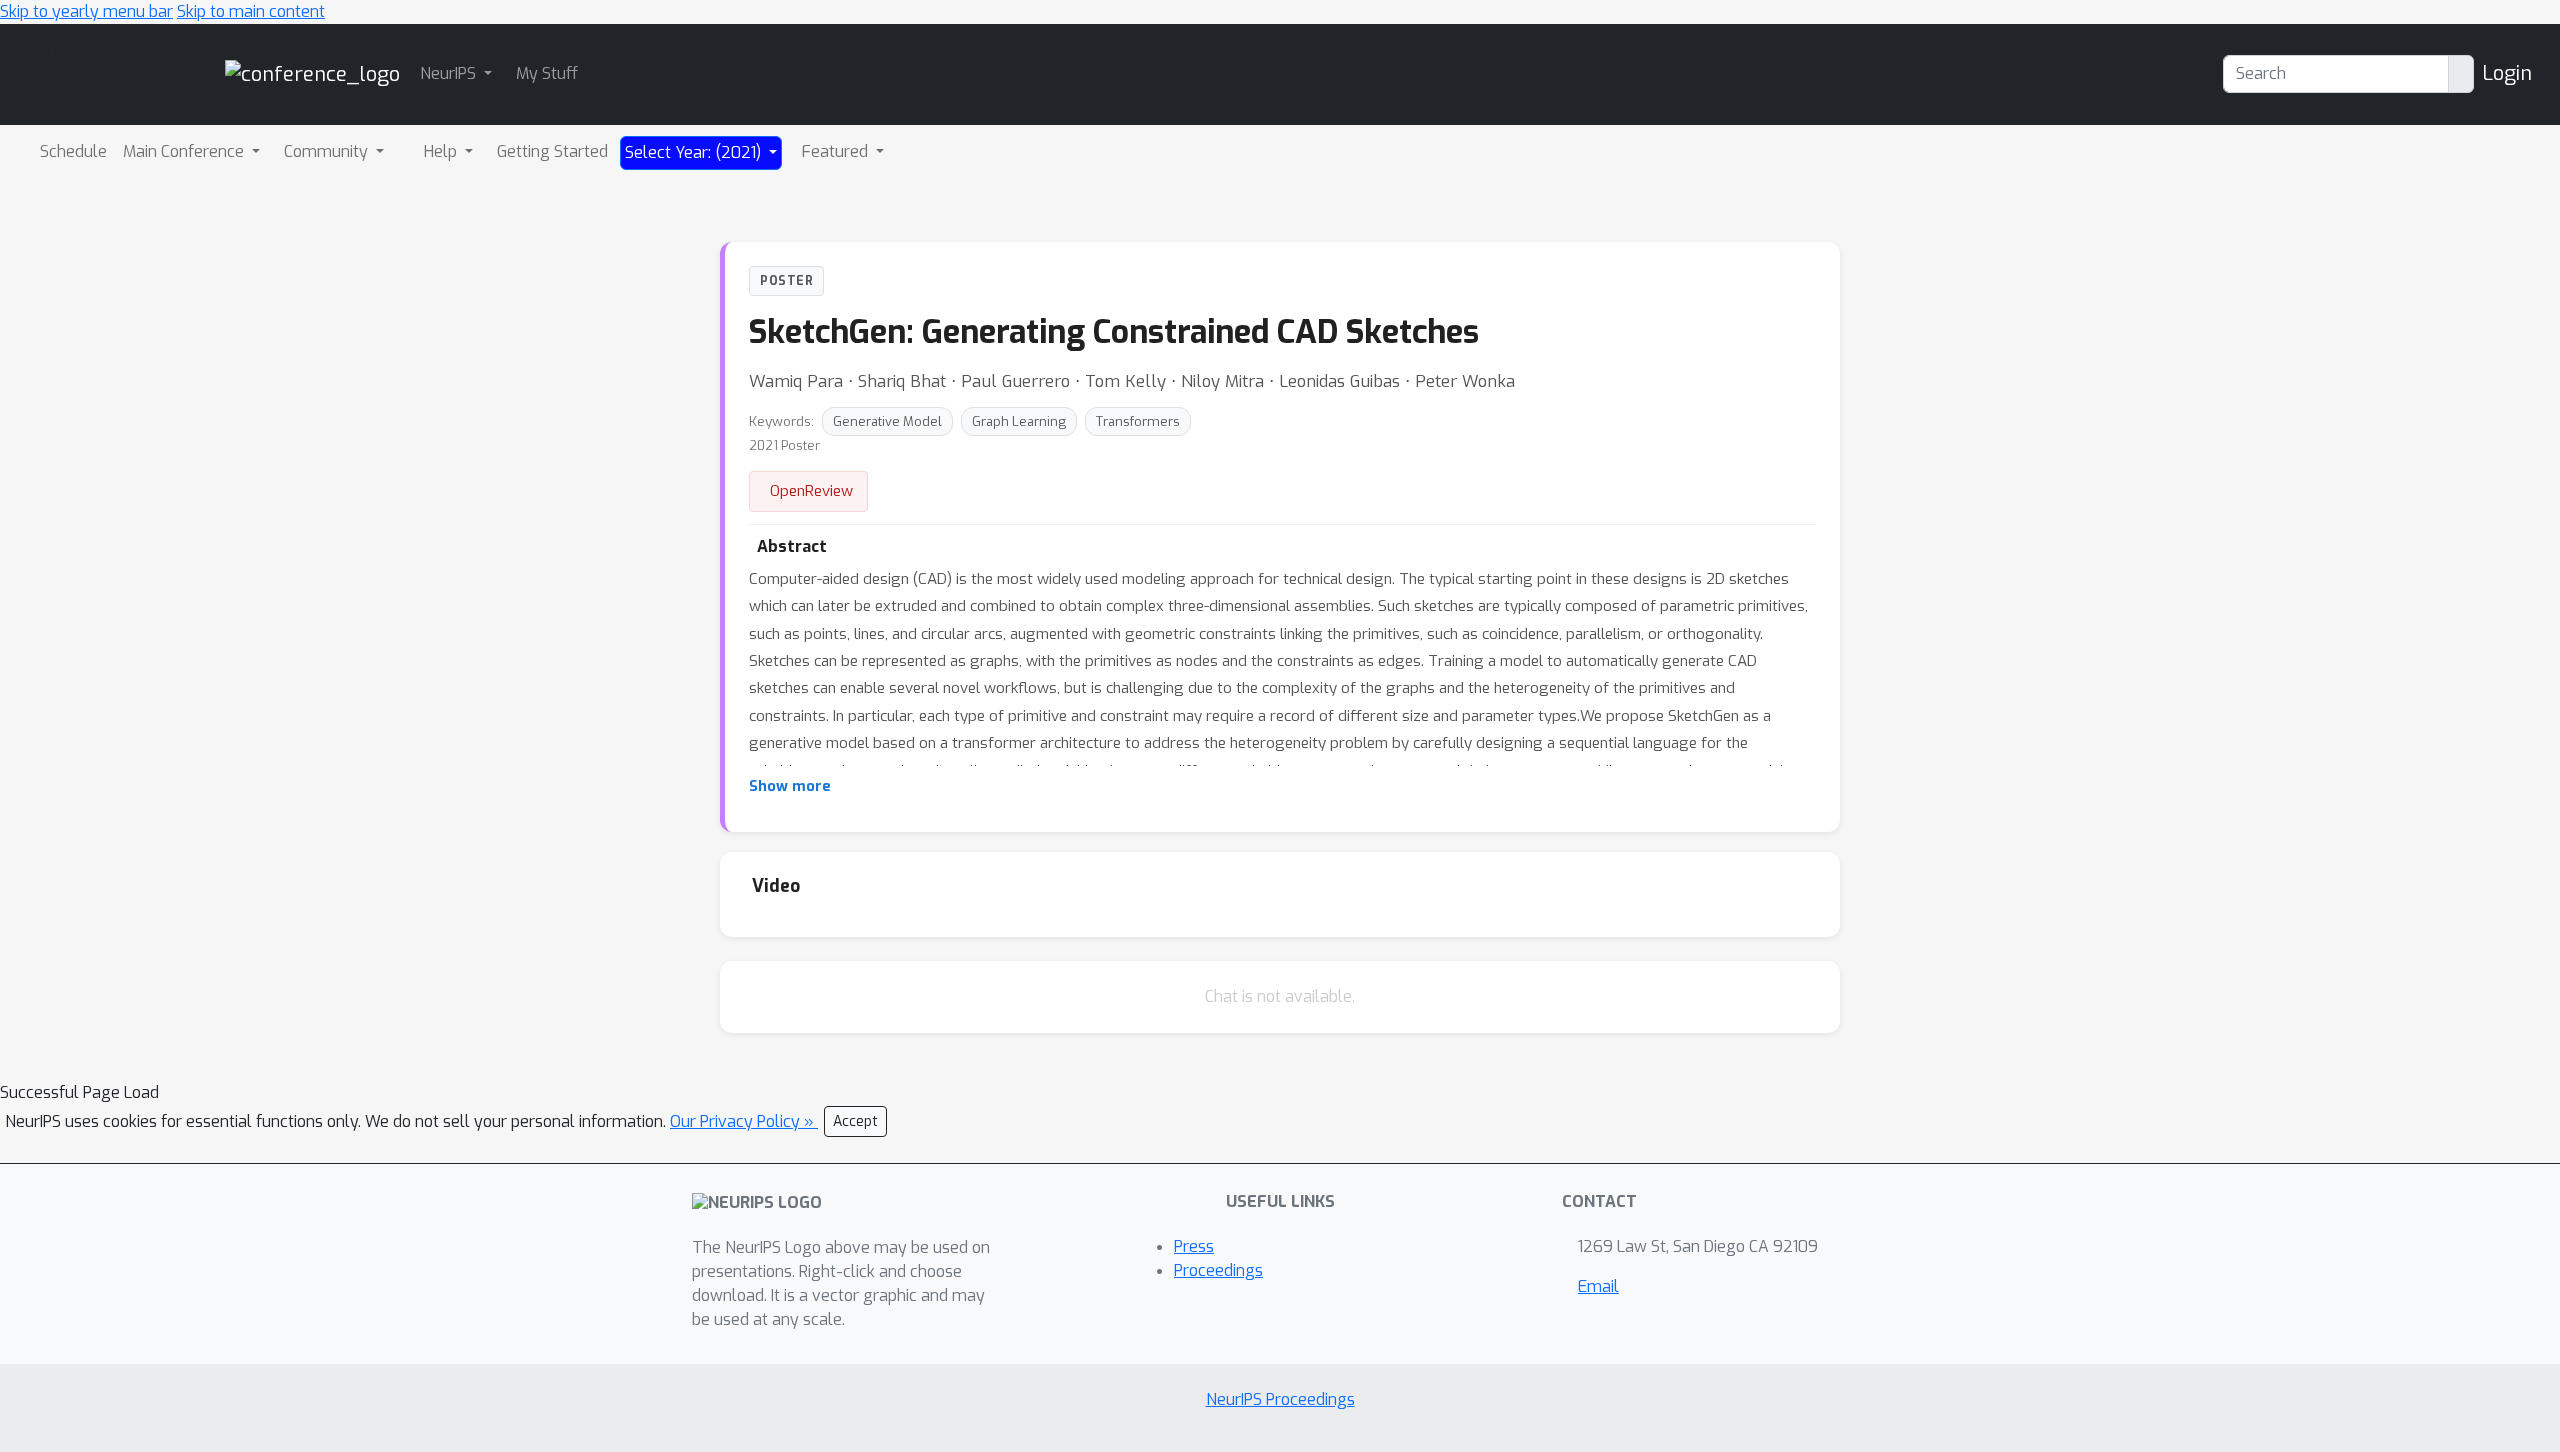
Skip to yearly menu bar (86, 11)
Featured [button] (837, 151)
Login (2507, 73)
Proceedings (1218, 1270)
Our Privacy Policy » (744, 1121)
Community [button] (328, 151)
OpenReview (811, 491)
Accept (855, 1121)
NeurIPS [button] (450, 73)
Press (1194, 1246)
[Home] (312, 73)
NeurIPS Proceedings (1280, 1399)
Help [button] (442, 151)
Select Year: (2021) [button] (695, 152)
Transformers (1138, 421)
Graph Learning (1019, 421)
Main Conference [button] (185, 151)
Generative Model (887, 421)
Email (1598, 1286)
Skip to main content (251, 11)
